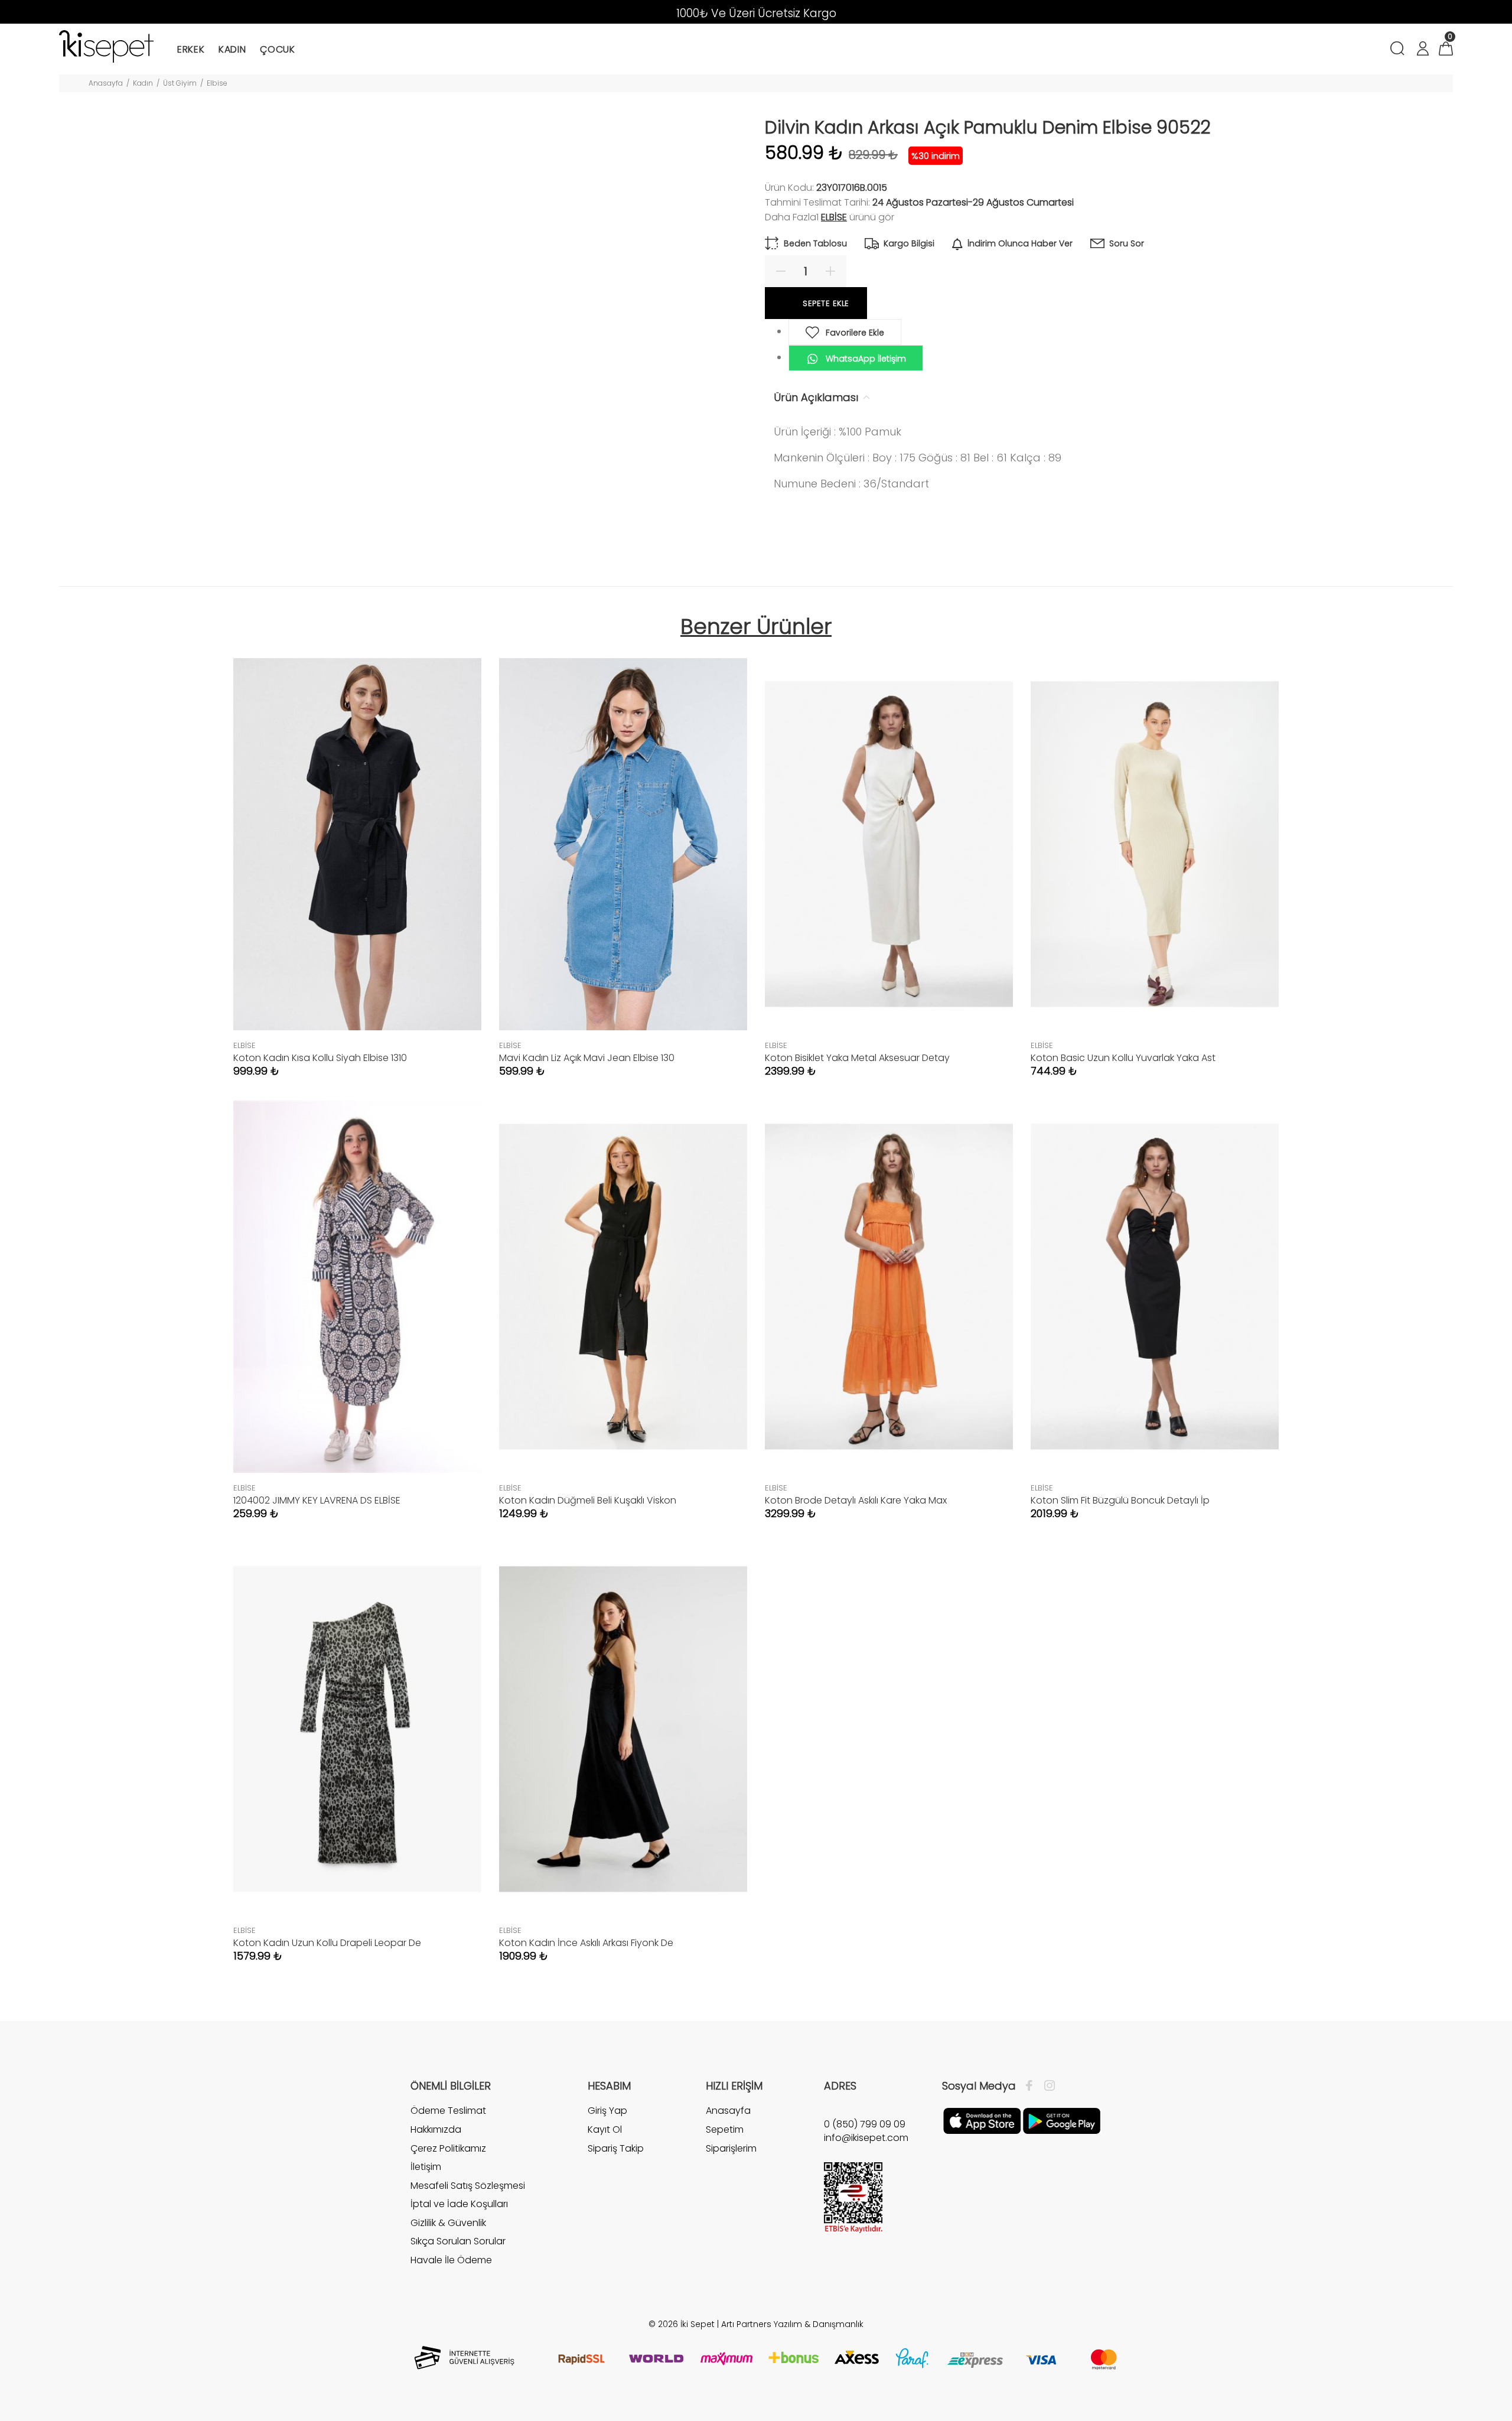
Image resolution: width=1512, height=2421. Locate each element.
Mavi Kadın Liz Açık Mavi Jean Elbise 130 (587, 1058)
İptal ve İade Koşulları (459, 2204)
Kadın (143, 83)
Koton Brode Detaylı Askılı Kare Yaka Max (856, 1500)
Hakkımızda (436, 2129)
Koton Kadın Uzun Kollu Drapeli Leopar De (327, 1943)
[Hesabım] (1422, 50)
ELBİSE (834, 217)
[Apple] (982, 2120)
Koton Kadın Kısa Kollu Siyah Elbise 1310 (320, 1058)
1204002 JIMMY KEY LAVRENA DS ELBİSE (317, 1500)
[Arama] (1399, 50)
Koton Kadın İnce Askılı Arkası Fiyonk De (586, 1943)
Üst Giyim (180, 83)
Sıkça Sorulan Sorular (458, 2241)
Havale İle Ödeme (451, 2260)
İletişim (426, 2167)
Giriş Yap (607, 2111)
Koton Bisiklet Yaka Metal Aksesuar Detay (857, 1058)
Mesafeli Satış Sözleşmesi (468, 2186)
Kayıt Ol (605, 2129)
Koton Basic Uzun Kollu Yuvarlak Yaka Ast (1123, 1058)
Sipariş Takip (616, 2148)
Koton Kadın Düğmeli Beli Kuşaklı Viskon (588, 1500)
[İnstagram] (1047, 2086)
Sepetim (725, 2129)
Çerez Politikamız (448, 2148)
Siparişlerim (731, 2148)
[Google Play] (1062, 2120)
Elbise (217, 83)
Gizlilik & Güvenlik (448, 2223)
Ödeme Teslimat (448, 2111)
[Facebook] (1032, 2086)
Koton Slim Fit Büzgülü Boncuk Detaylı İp (1120, 1500)
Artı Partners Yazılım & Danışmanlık (792, 2324)
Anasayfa (106, 83)
